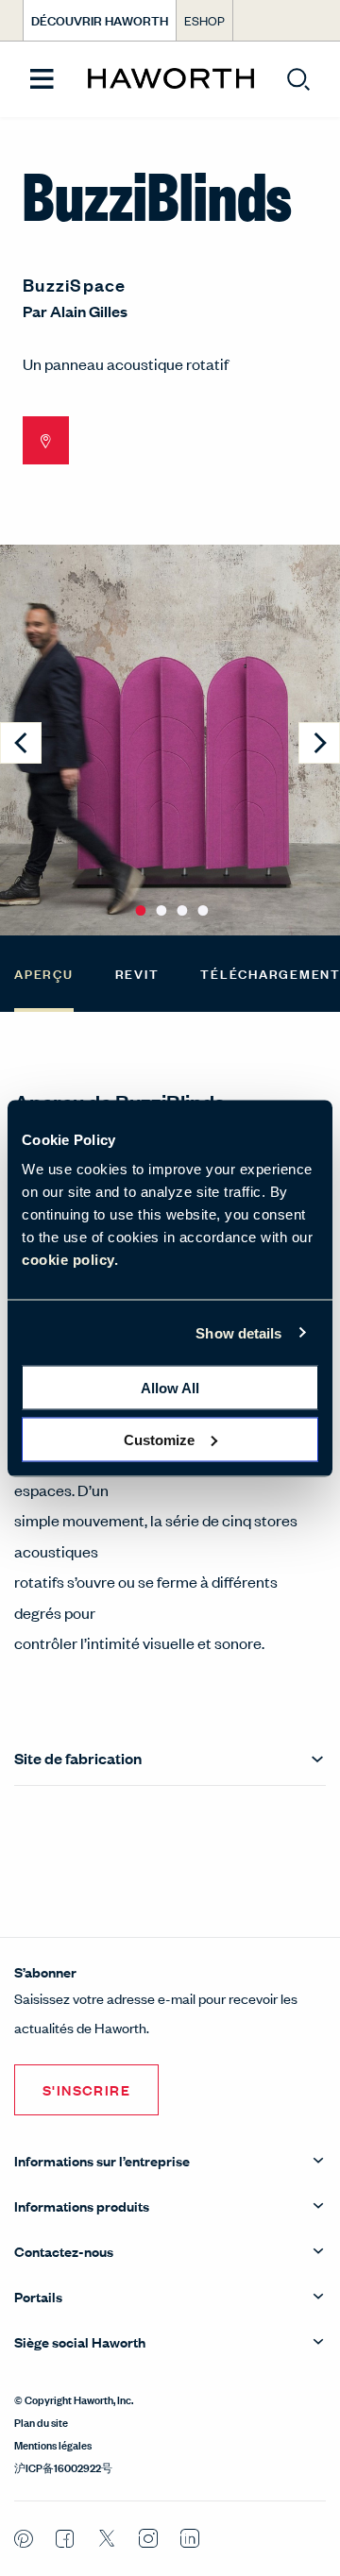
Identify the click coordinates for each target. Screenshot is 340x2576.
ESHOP (204, 20)
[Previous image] (21, 743)
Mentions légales (53, 2444)
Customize (159, 1439)
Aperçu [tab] (44, 973)
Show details (238, 1332)
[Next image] (319, 743)
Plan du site (41, 2421)
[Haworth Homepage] (170, 79)
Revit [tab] (137, 973)
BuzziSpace (75, 284)
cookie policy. (70, 1260)
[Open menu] (42, 80)
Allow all (170, 1388)
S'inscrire (86, 2089)
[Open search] (298, 79)
